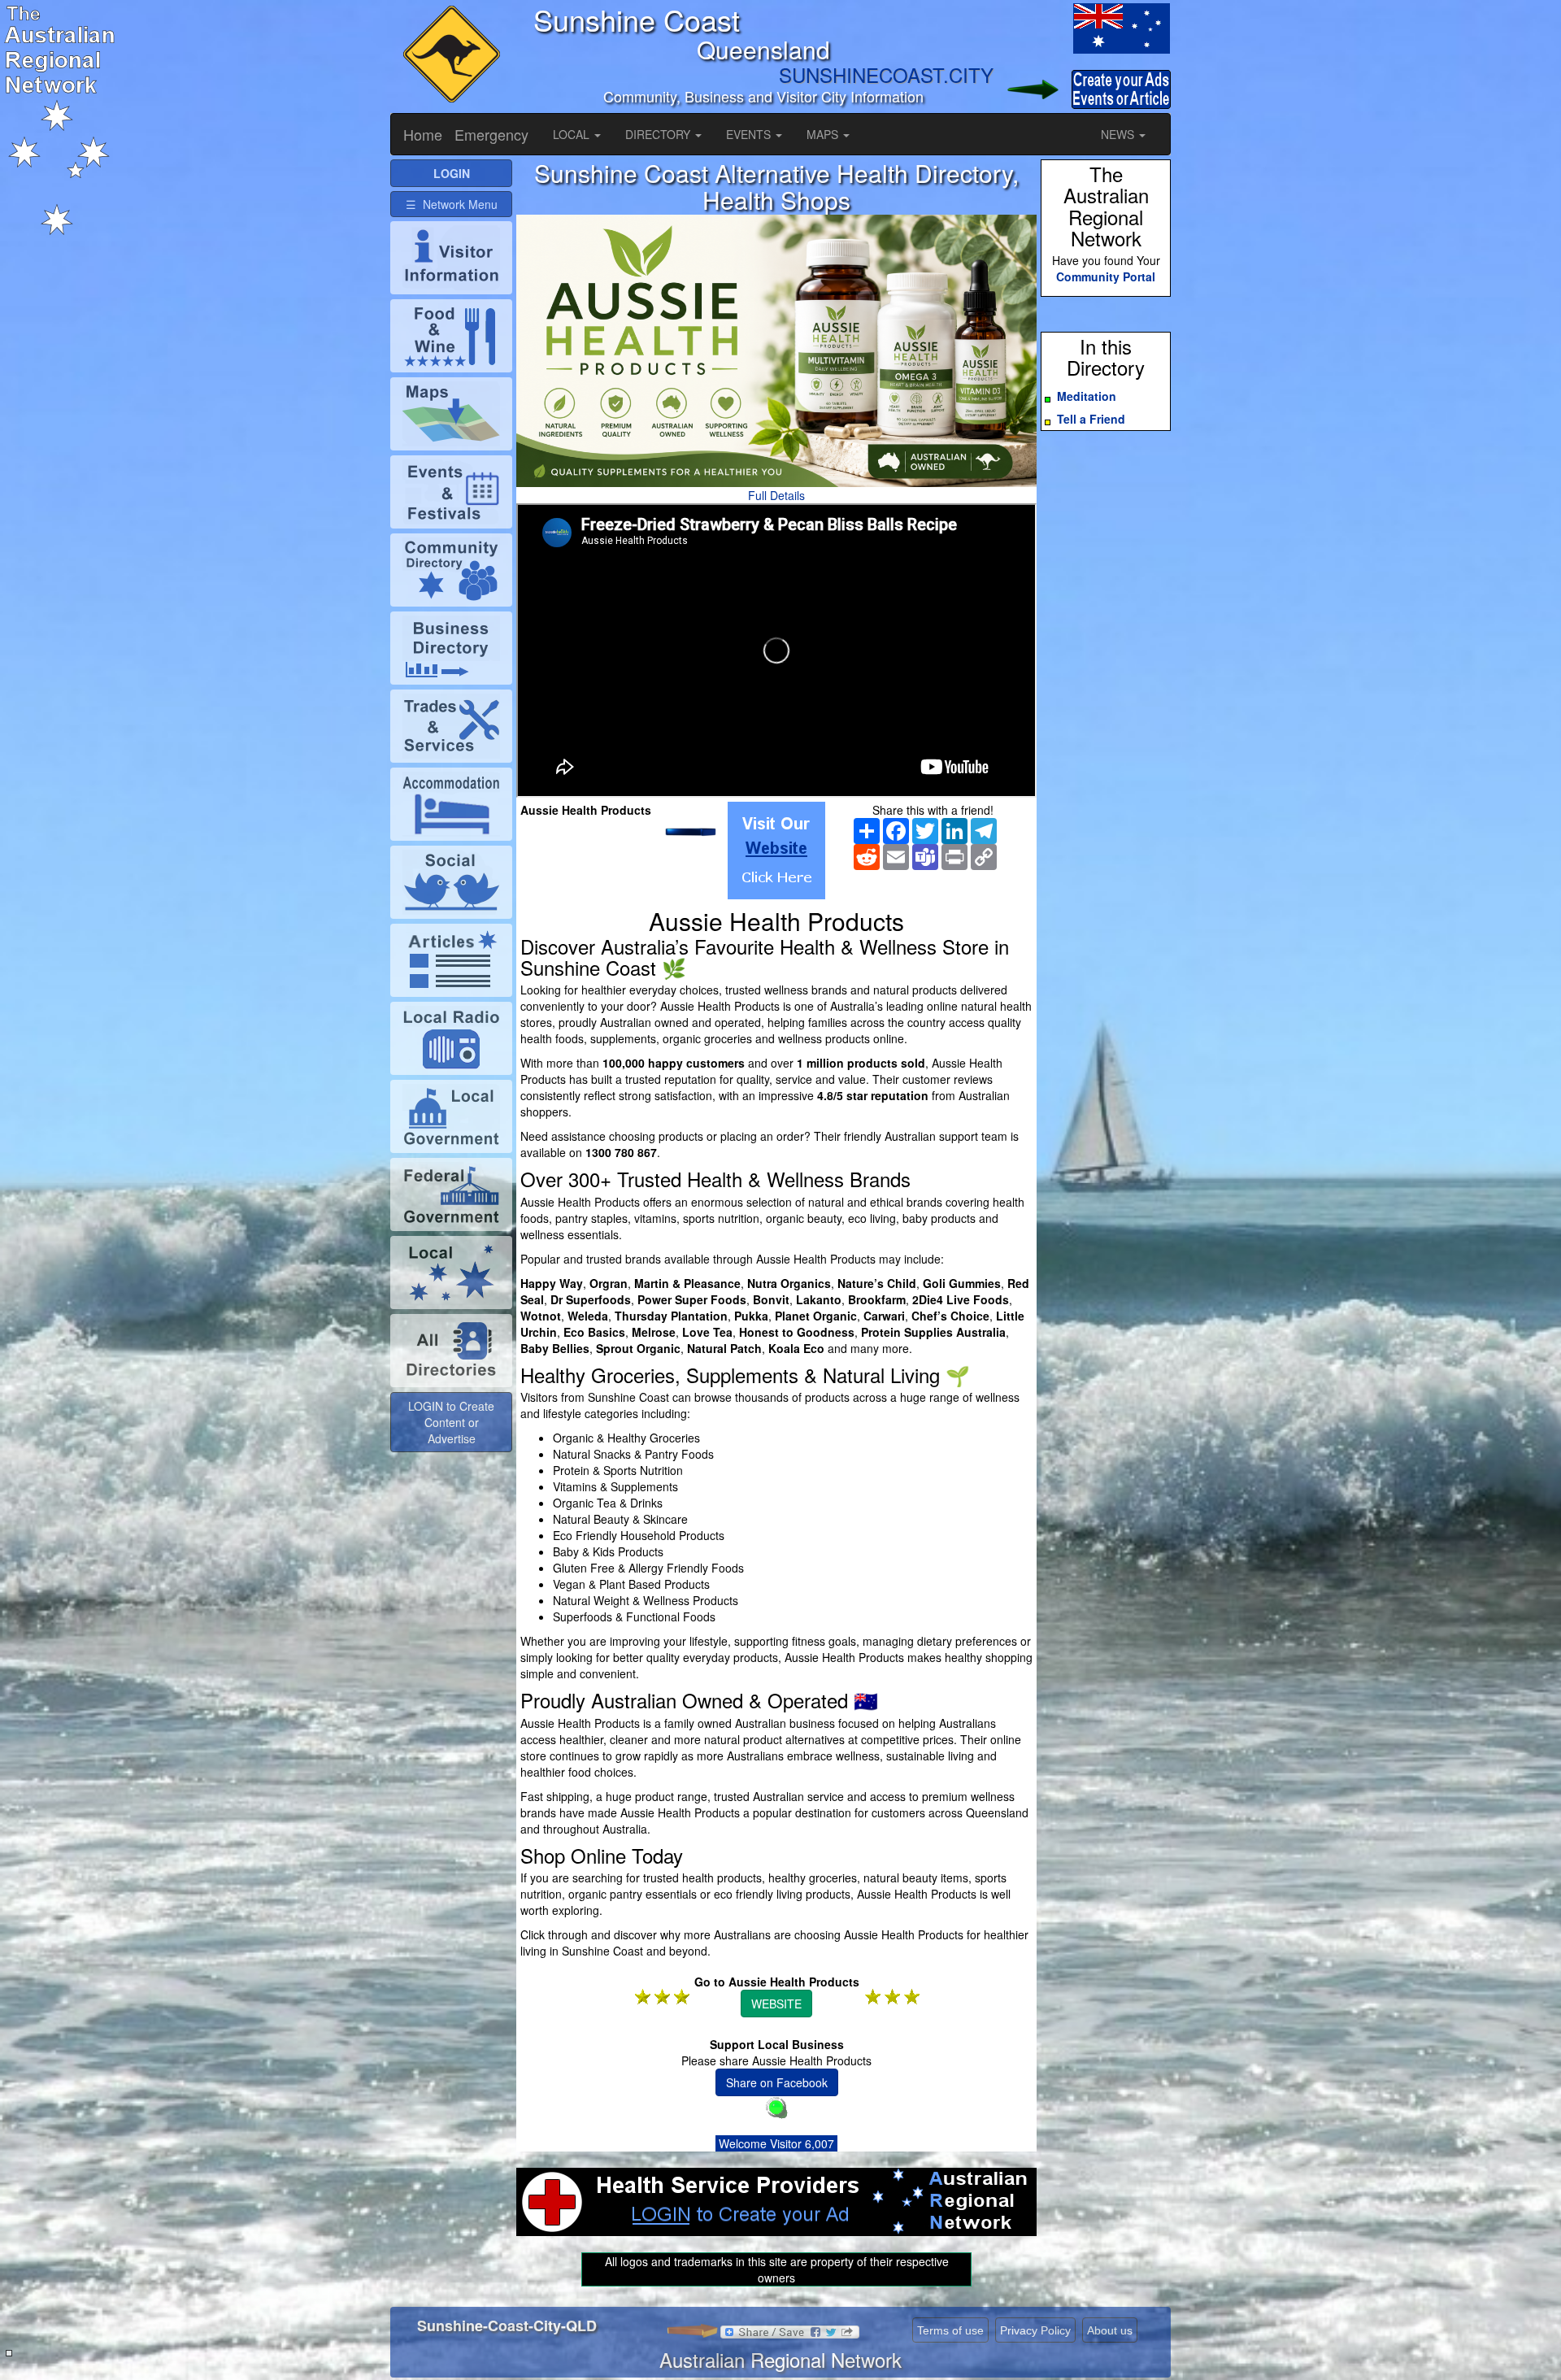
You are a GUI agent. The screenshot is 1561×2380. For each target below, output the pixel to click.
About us (1110, 2330)
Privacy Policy (1035, 2330)
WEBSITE (776, 2004)
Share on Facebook (777, 2082)
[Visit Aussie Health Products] (776, 851)
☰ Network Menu (452, 204)
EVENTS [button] (750, 134)
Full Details (776, 495)
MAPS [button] (824, 134)
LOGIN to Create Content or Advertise (451, 1422)
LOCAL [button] (573, 134)
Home (423, 134)
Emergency (491, 134)
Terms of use (950, 2330)
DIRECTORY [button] (659, 134)
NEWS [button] (1119, 134)
